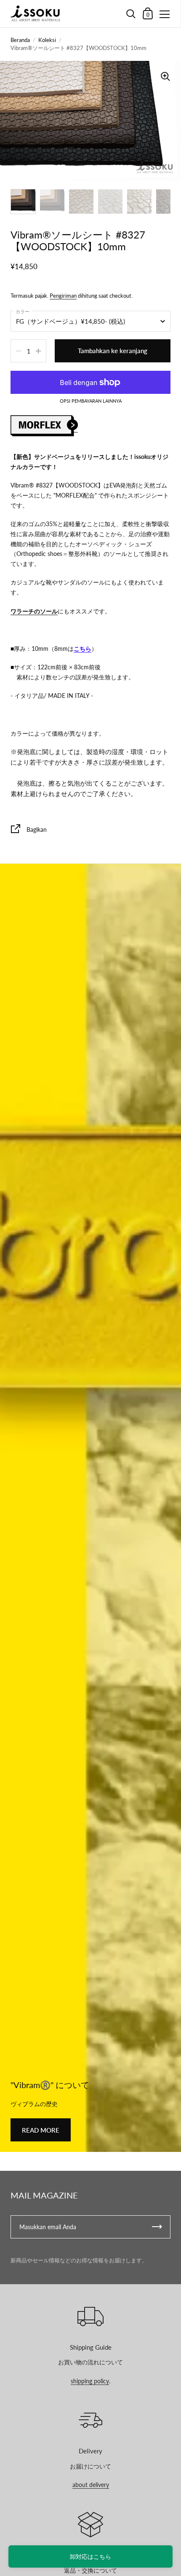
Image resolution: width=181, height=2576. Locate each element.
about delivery (91, 2485)
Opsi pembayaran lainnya (91, 401)
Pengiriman (63, 296)
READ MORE (41, 2130)
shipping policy (90, 2381)
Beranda (20, 40)
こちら (83, 649)
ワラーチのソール (34, 611)
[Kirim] (157, 2227)
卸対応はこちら (90, 2556)
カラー (23, 311)
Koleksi (47, 40)
